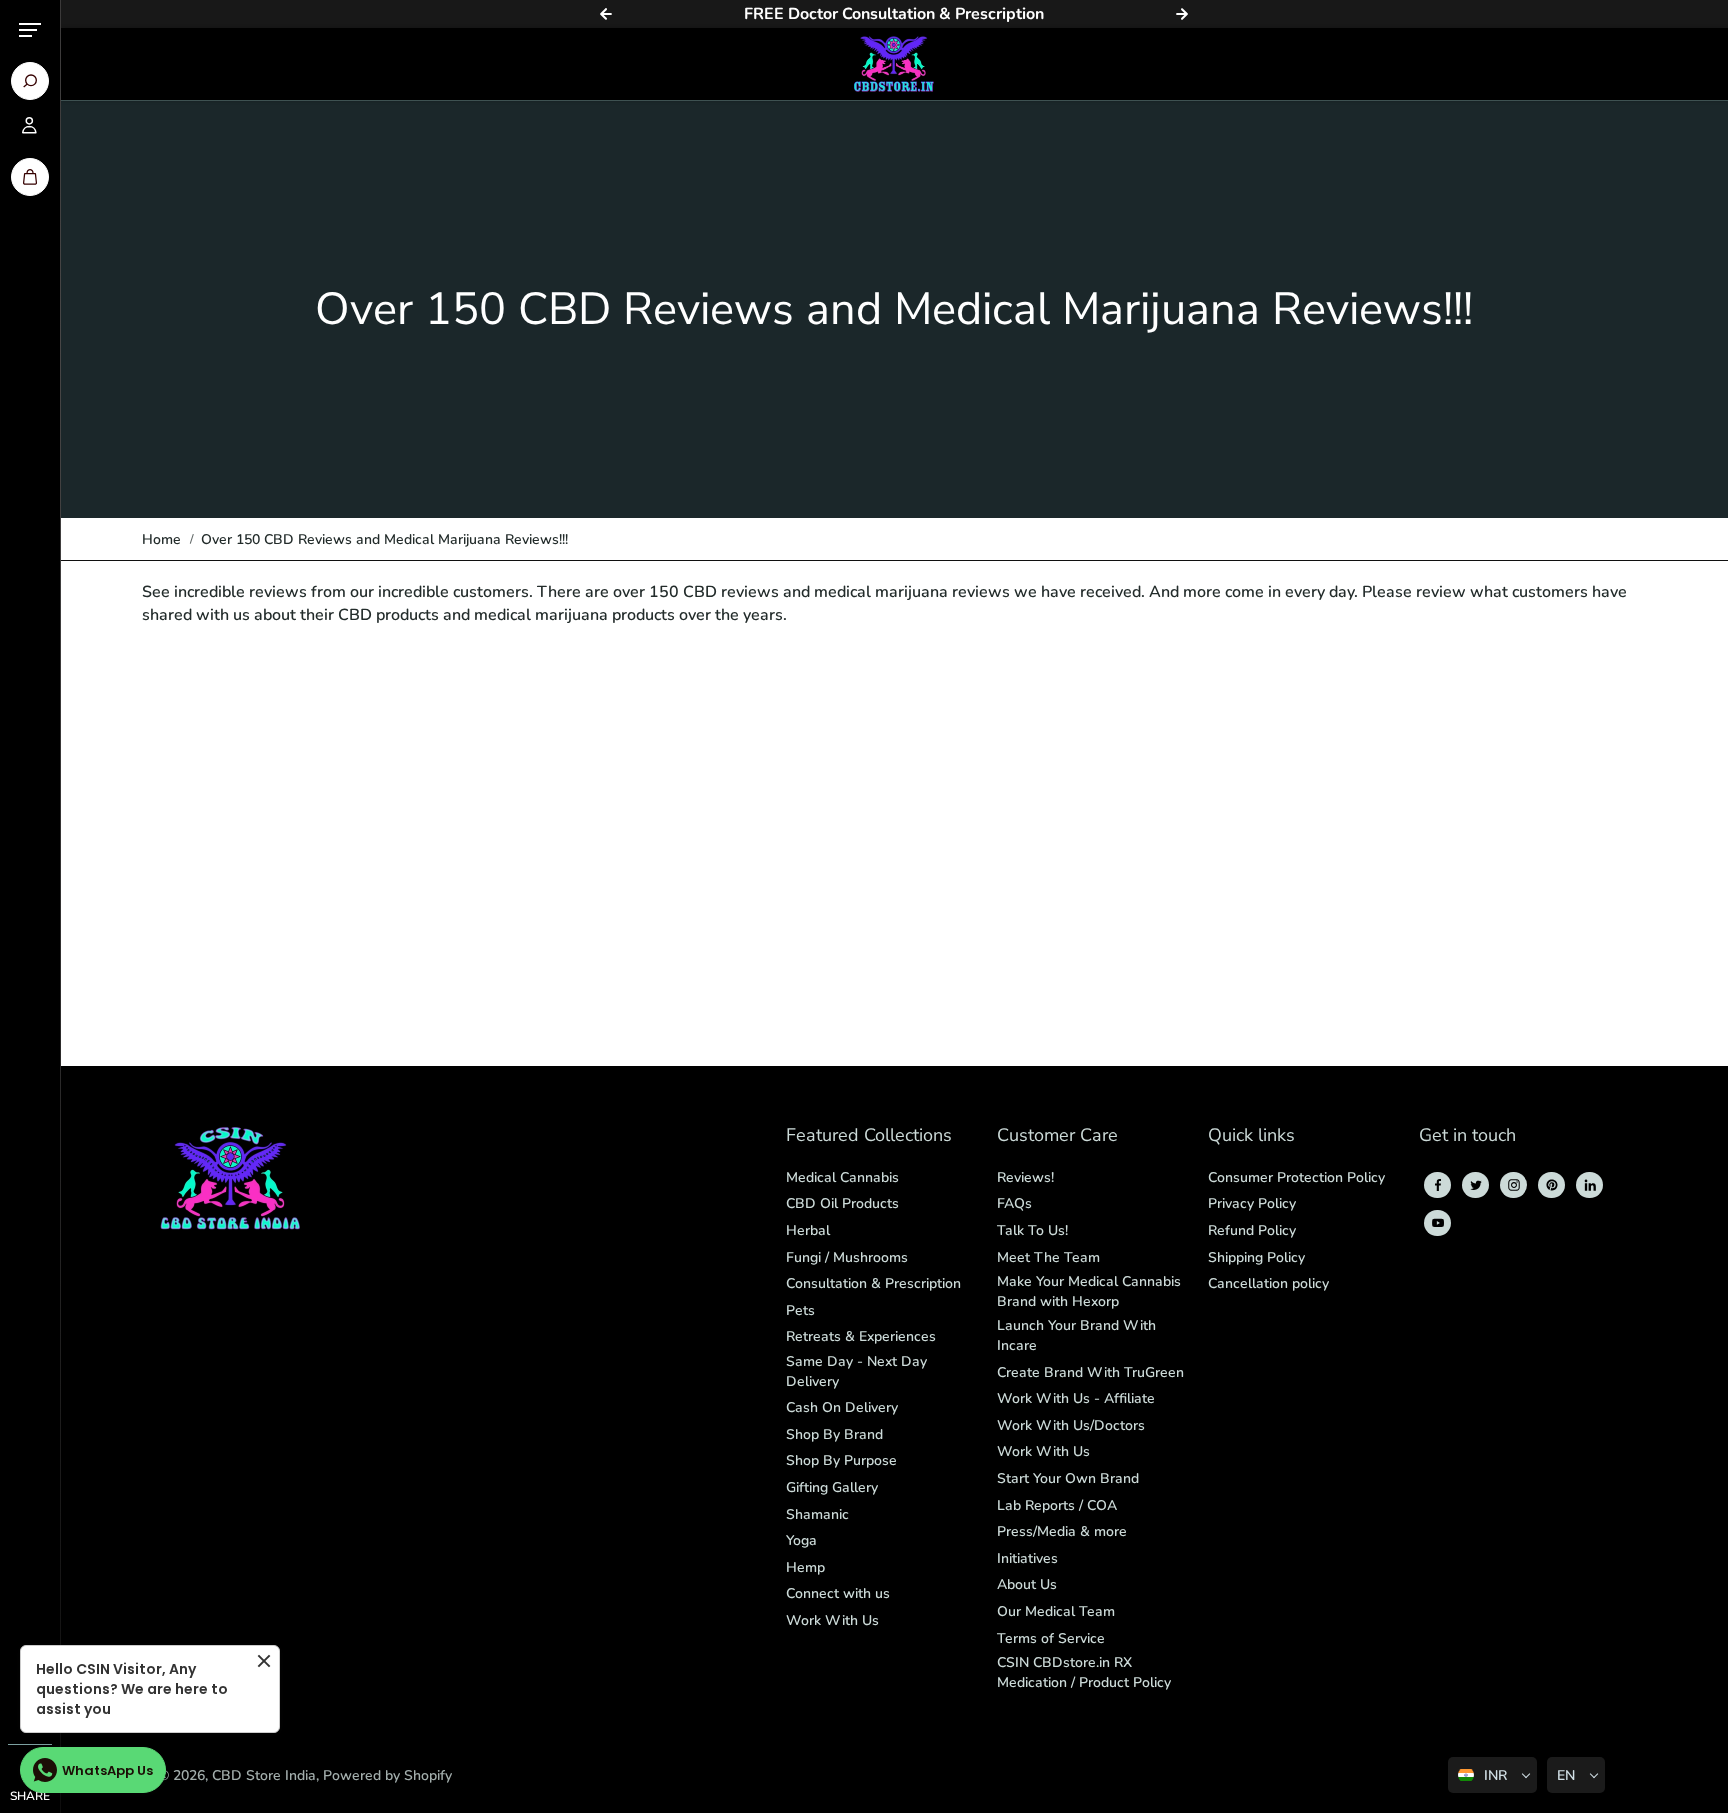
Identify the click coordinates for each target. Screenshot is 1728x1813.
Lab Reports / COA (1057, 1505)
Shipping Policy (1256, 1257)
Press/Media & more (1062, 1531)
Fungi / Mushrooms (847, 1257)
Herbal (808, 1230)
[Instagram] (1514, 1185)
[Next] (1182, 14)
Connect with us (838, 1593)
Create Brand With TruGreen (1090, 1372)
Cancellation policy (1268, 1283)
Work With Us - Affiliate (1076, 1398)
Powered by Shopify (387, 1775)
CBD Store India (264, 1775)
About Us (1027, 1584)
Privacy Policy (1252, 1203)
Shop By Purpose (841, 1460)
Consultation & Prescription (873, 1283)
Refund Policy (1252, 1230)
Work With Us (832, 1620)
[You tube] (1438, 1223)
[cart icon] (30, 177)
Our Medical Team (1056, 1611)
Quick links (1251, 1136)
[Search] (30, 81)
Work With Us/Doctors (1071, 1425)
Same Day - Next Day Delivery (856, 1371)
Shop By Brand (834, 1434)
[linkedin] (1590, 1185)
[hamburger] (30, 30)
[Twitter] (1476, 1185)
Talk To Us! (1032, 1230)
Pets (800, 1310)
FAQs (1014, 1203)
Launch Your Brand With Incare (1076, 1335)
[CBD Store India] (894, 64)
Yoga (801, 1540)
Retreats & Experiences (861, 1336)
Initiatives (1027, 1558)
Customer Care (1057, 1136)
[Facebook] (1438, 1185)
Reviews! (1025, 1177)
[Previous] (606, 14)
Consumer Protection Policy (1296, 1177)
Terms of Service (1051, 1638)
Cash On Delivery (842, 1407)
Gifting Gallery (832, 1487)
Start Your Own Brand (1068, 1478)
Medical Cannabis (842, 1177)
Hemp (805, 1567)
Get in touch (1467, 1136)
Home (161, 539)
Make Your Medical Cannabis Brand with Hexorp (1089, 1291)
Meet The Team (1048, 1257)
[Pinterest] (1552, 1185)
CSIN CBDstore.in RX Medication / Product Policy (1084, 1672)
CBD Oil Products (842, 1203)
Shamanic (817, 1514)
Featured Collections (869, 1136)
